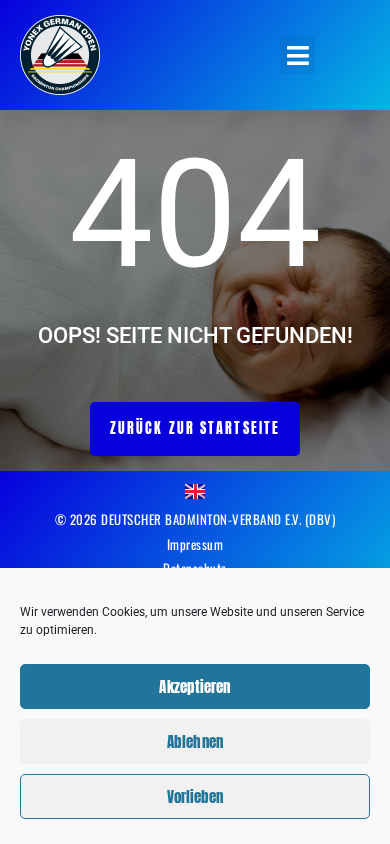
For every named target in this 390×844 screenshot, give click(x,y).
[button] (297, 55)
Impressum (195, 544)
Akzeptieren (194, 686)
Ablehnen (195, 741)
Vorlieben (195, 796)
